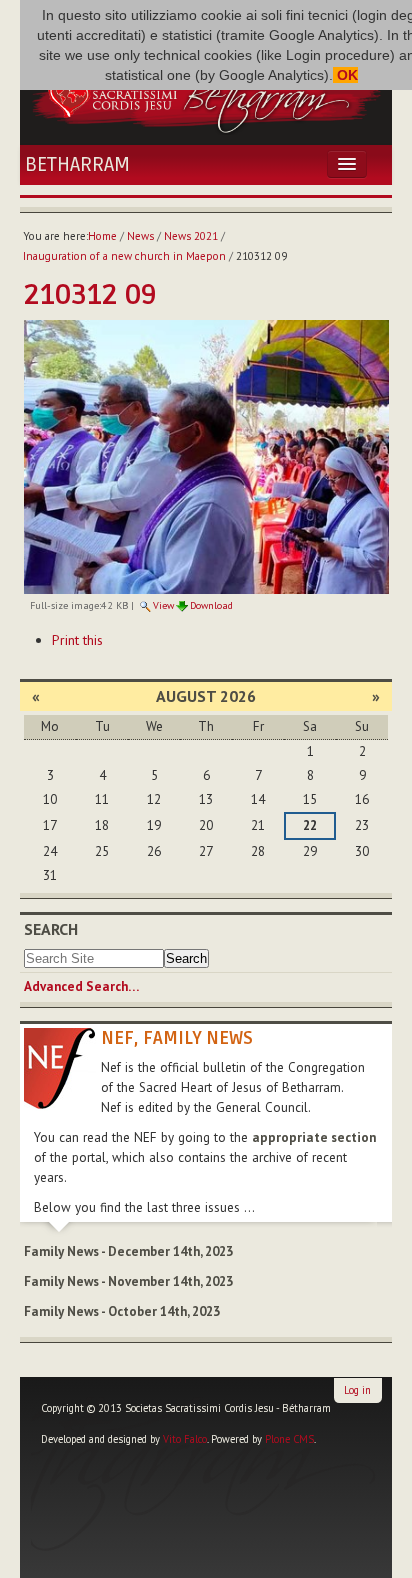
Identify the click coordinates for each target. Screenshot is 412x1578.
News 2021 (191, 236)
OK (345, 75)
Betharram (77, 165)
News (140, 236)
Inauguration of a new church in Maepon (124, 256)
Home (102, 236)
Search (51, 929)
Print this (77, 640)
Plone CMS (289, 1439)
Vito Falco (185, 1439)
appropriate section (314, 1137)
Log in (357, 1390)
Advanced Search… (81, 986)
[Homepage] (206, 93)
